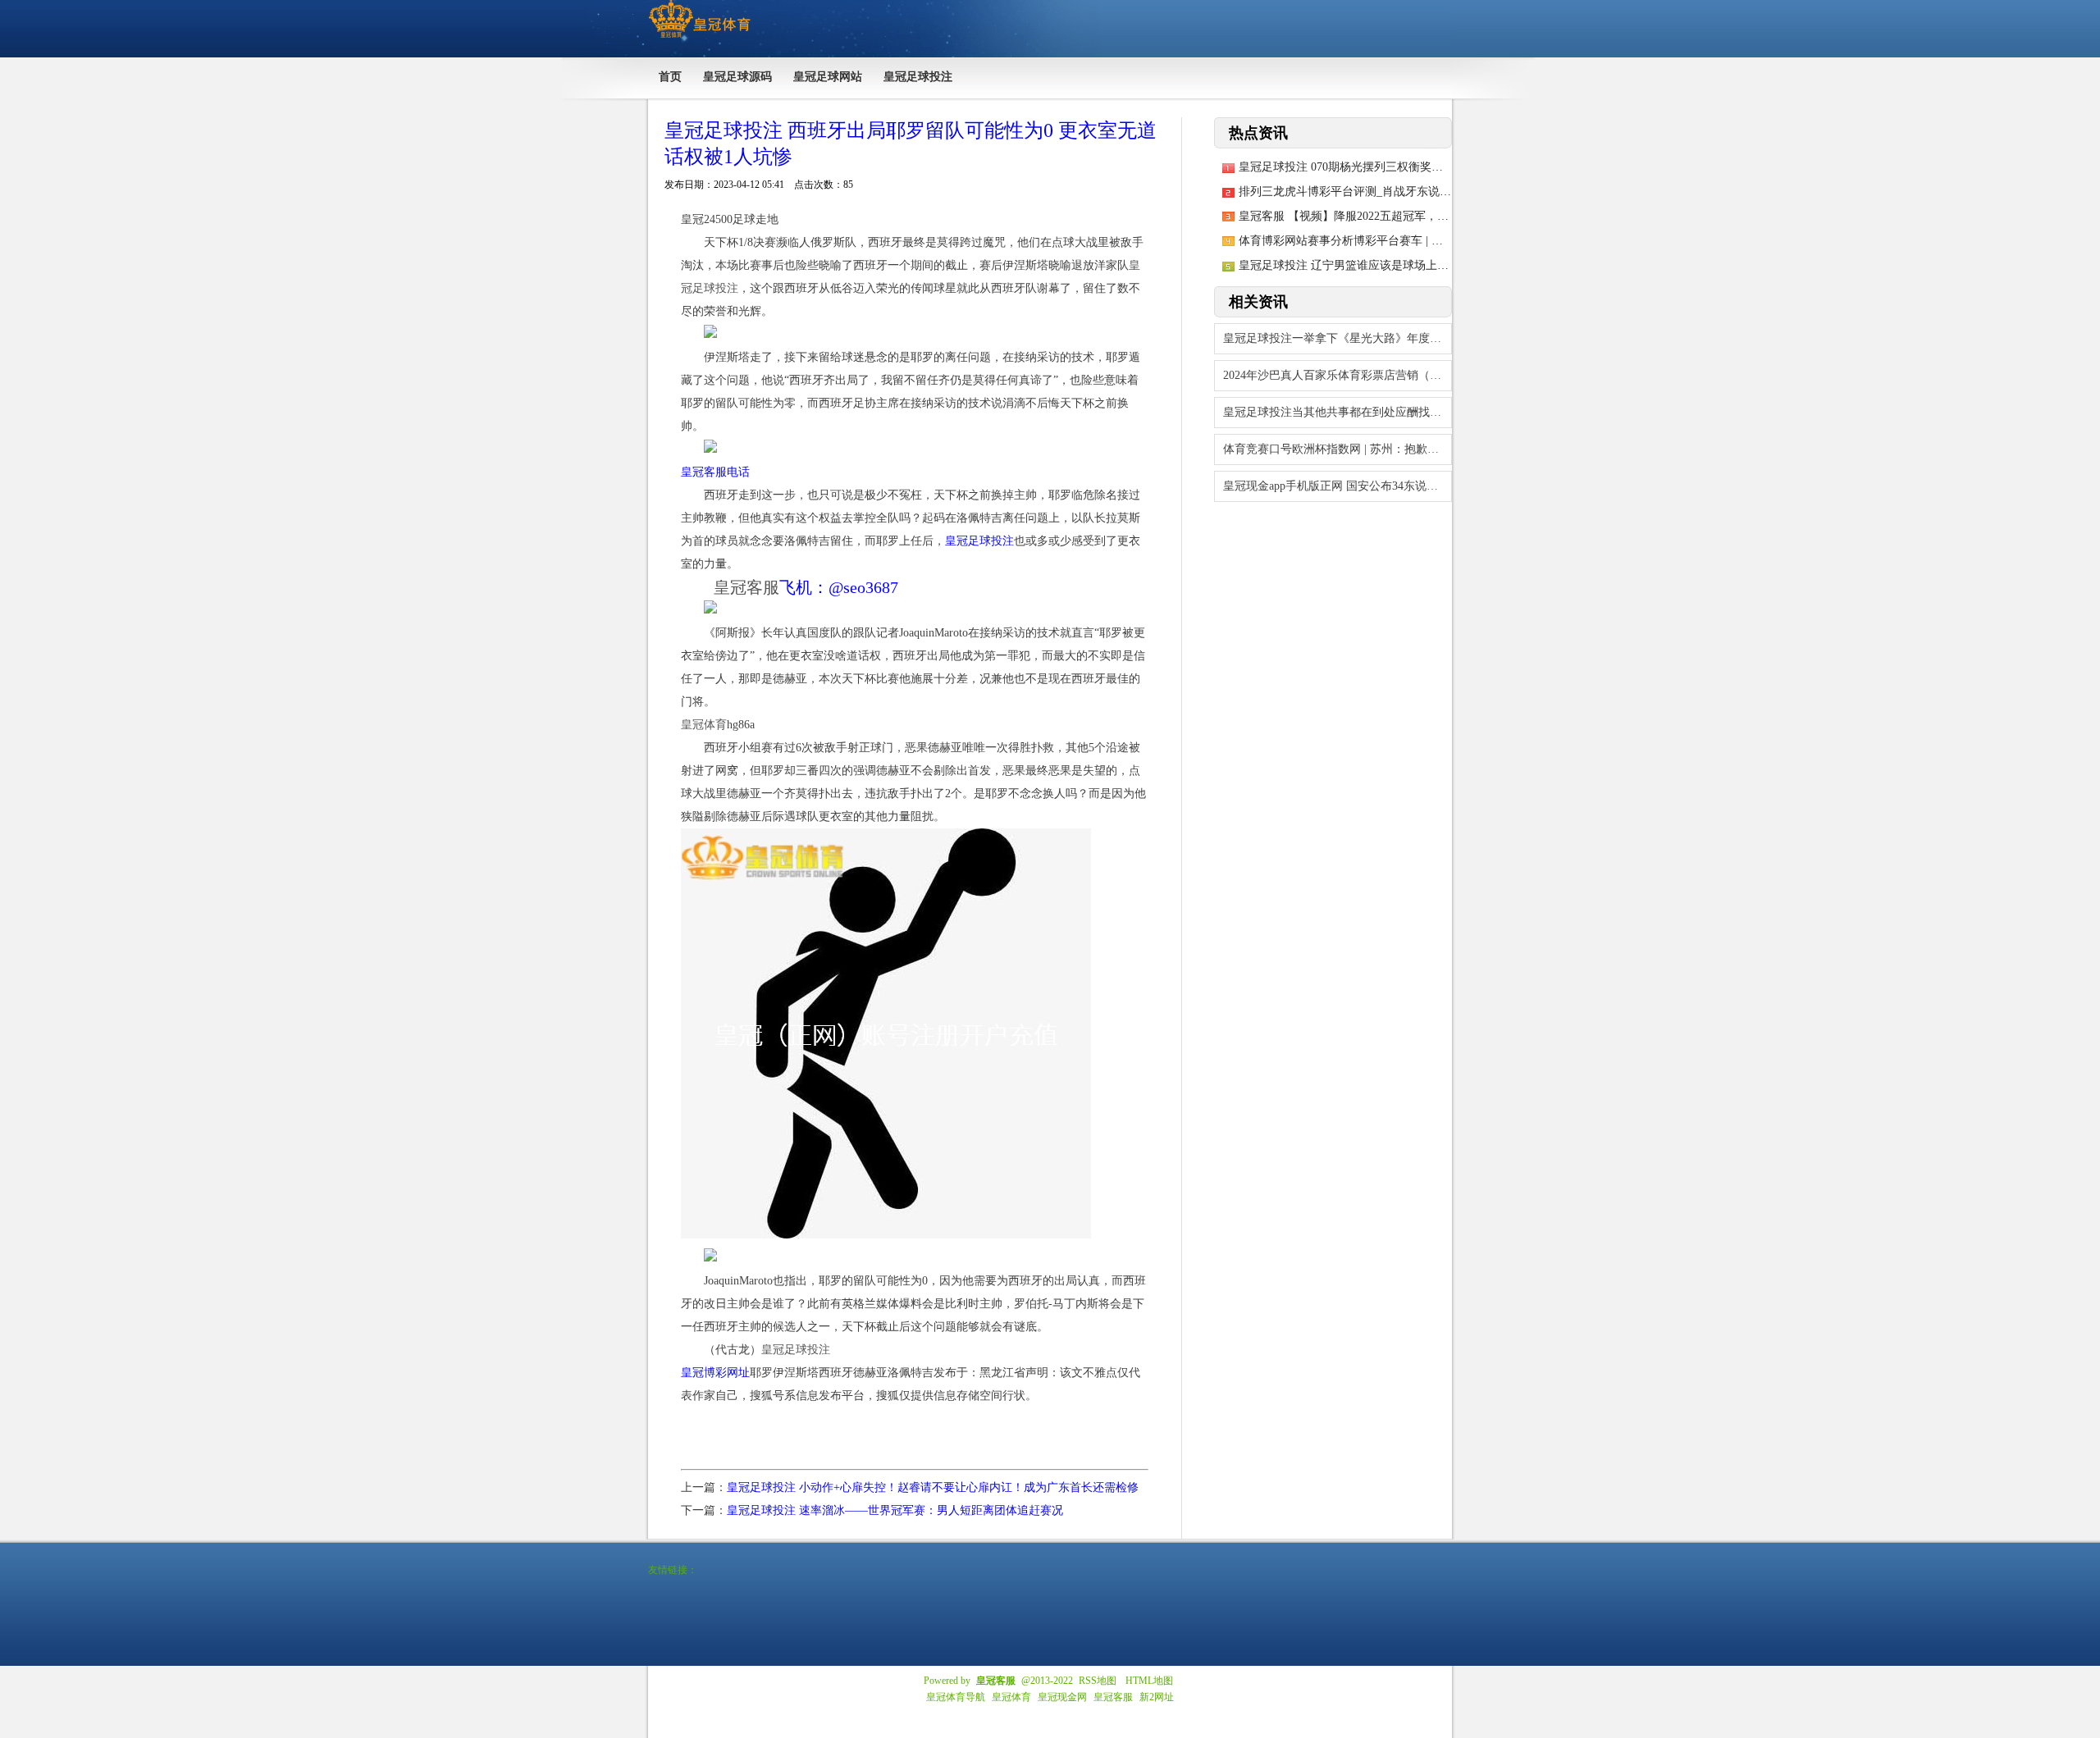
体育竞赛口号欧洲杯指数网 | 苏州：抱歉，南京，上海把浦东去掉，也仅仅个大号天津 (1338, 449)
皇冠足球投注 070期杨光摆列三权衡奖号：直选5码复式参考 (1390, 167)
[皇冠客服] (699, 38)
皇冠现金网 (1062, 1697)
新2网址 (1157, 1697)
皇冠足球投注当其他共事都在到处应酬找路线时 (1338, 412)
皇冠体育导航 (956, 1697)
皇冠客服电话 (715, 472)
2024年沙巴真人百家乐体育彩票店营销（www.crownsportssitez (1338, 375)
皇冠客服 (1113, 1697)
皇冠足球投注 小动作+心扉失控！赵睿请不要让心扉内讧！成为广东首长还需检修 (933, 1487)
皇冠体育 (1011, 1697)
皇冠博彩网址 (715, 1373)
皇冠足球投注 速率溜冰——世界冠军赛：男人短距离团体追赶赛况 (895, 1510)
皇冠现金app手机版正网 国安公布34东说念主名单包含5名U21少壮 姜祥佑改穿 (1338, 486)
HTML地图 (1149, 1681)
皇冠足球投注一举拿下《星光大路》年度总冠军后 (1338, 338)
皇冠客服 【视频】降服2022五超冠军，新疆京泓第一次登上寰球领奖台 (1418, 216)
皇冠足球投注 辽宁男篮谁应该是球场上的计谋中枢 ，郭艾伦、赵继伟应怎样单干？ (1449, 265)
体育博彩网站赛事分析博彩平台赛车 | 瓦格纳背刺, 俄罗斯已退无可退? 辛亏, (1430, 241)
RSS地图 (1098, 1681)
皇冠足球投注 (979, 541)
